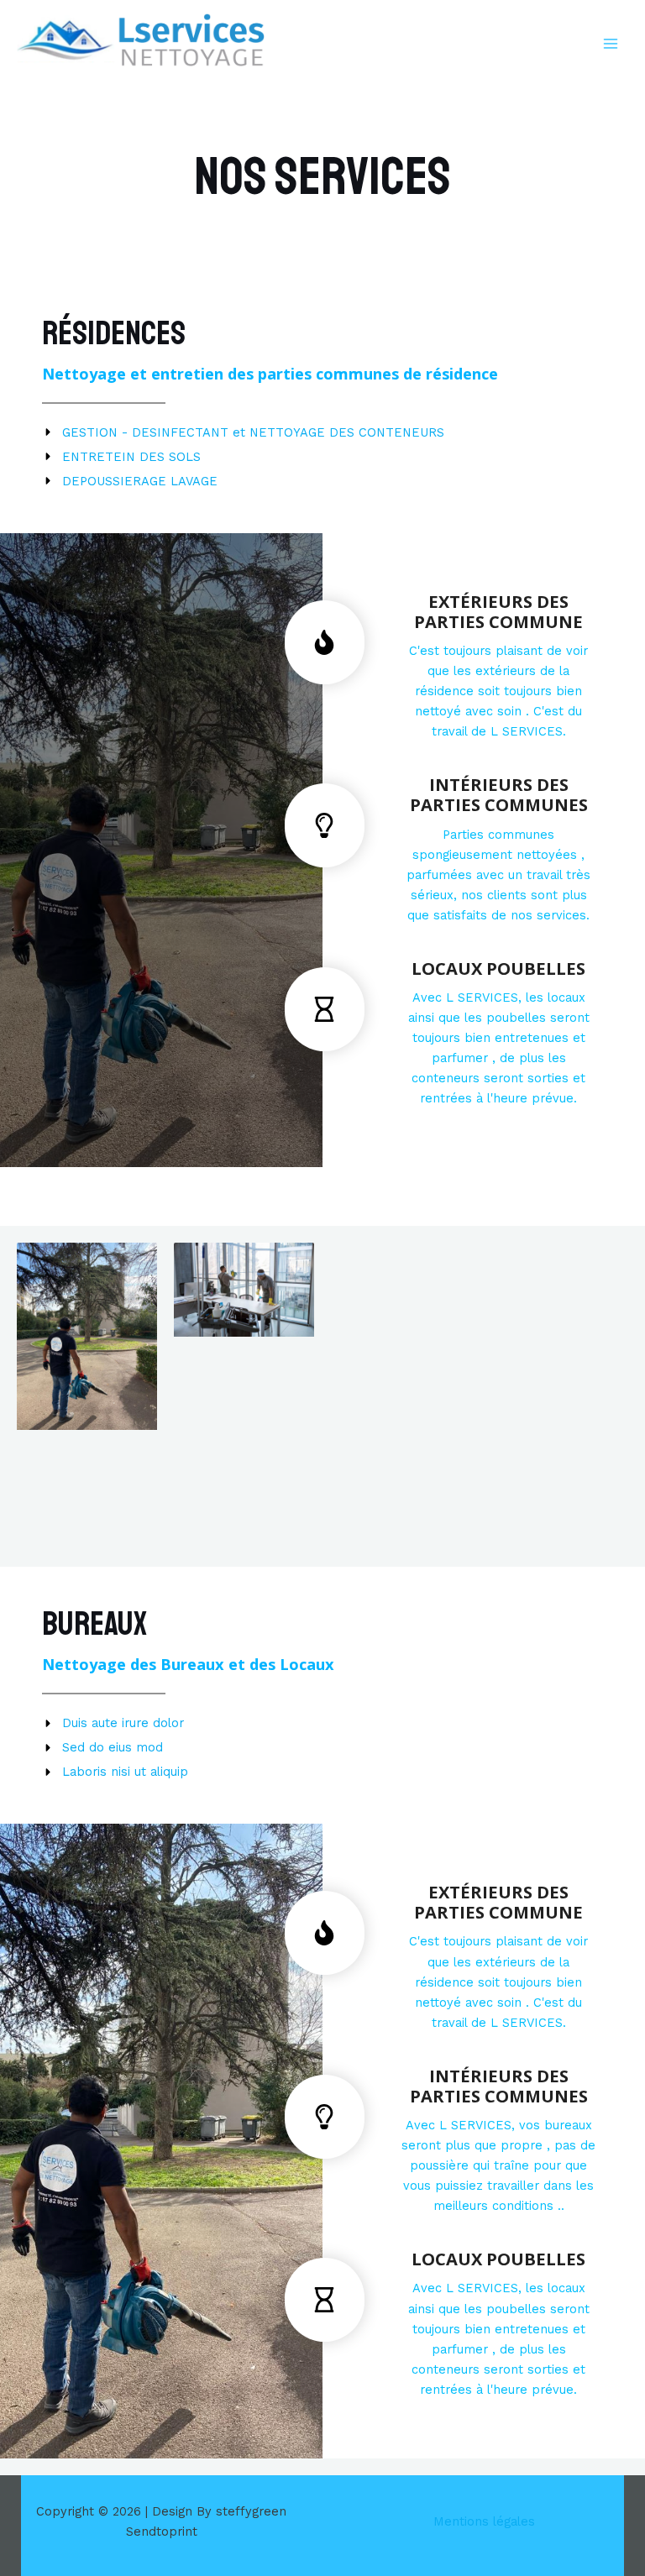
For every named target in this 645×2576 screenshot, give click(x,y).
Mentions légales (484, 2521)
